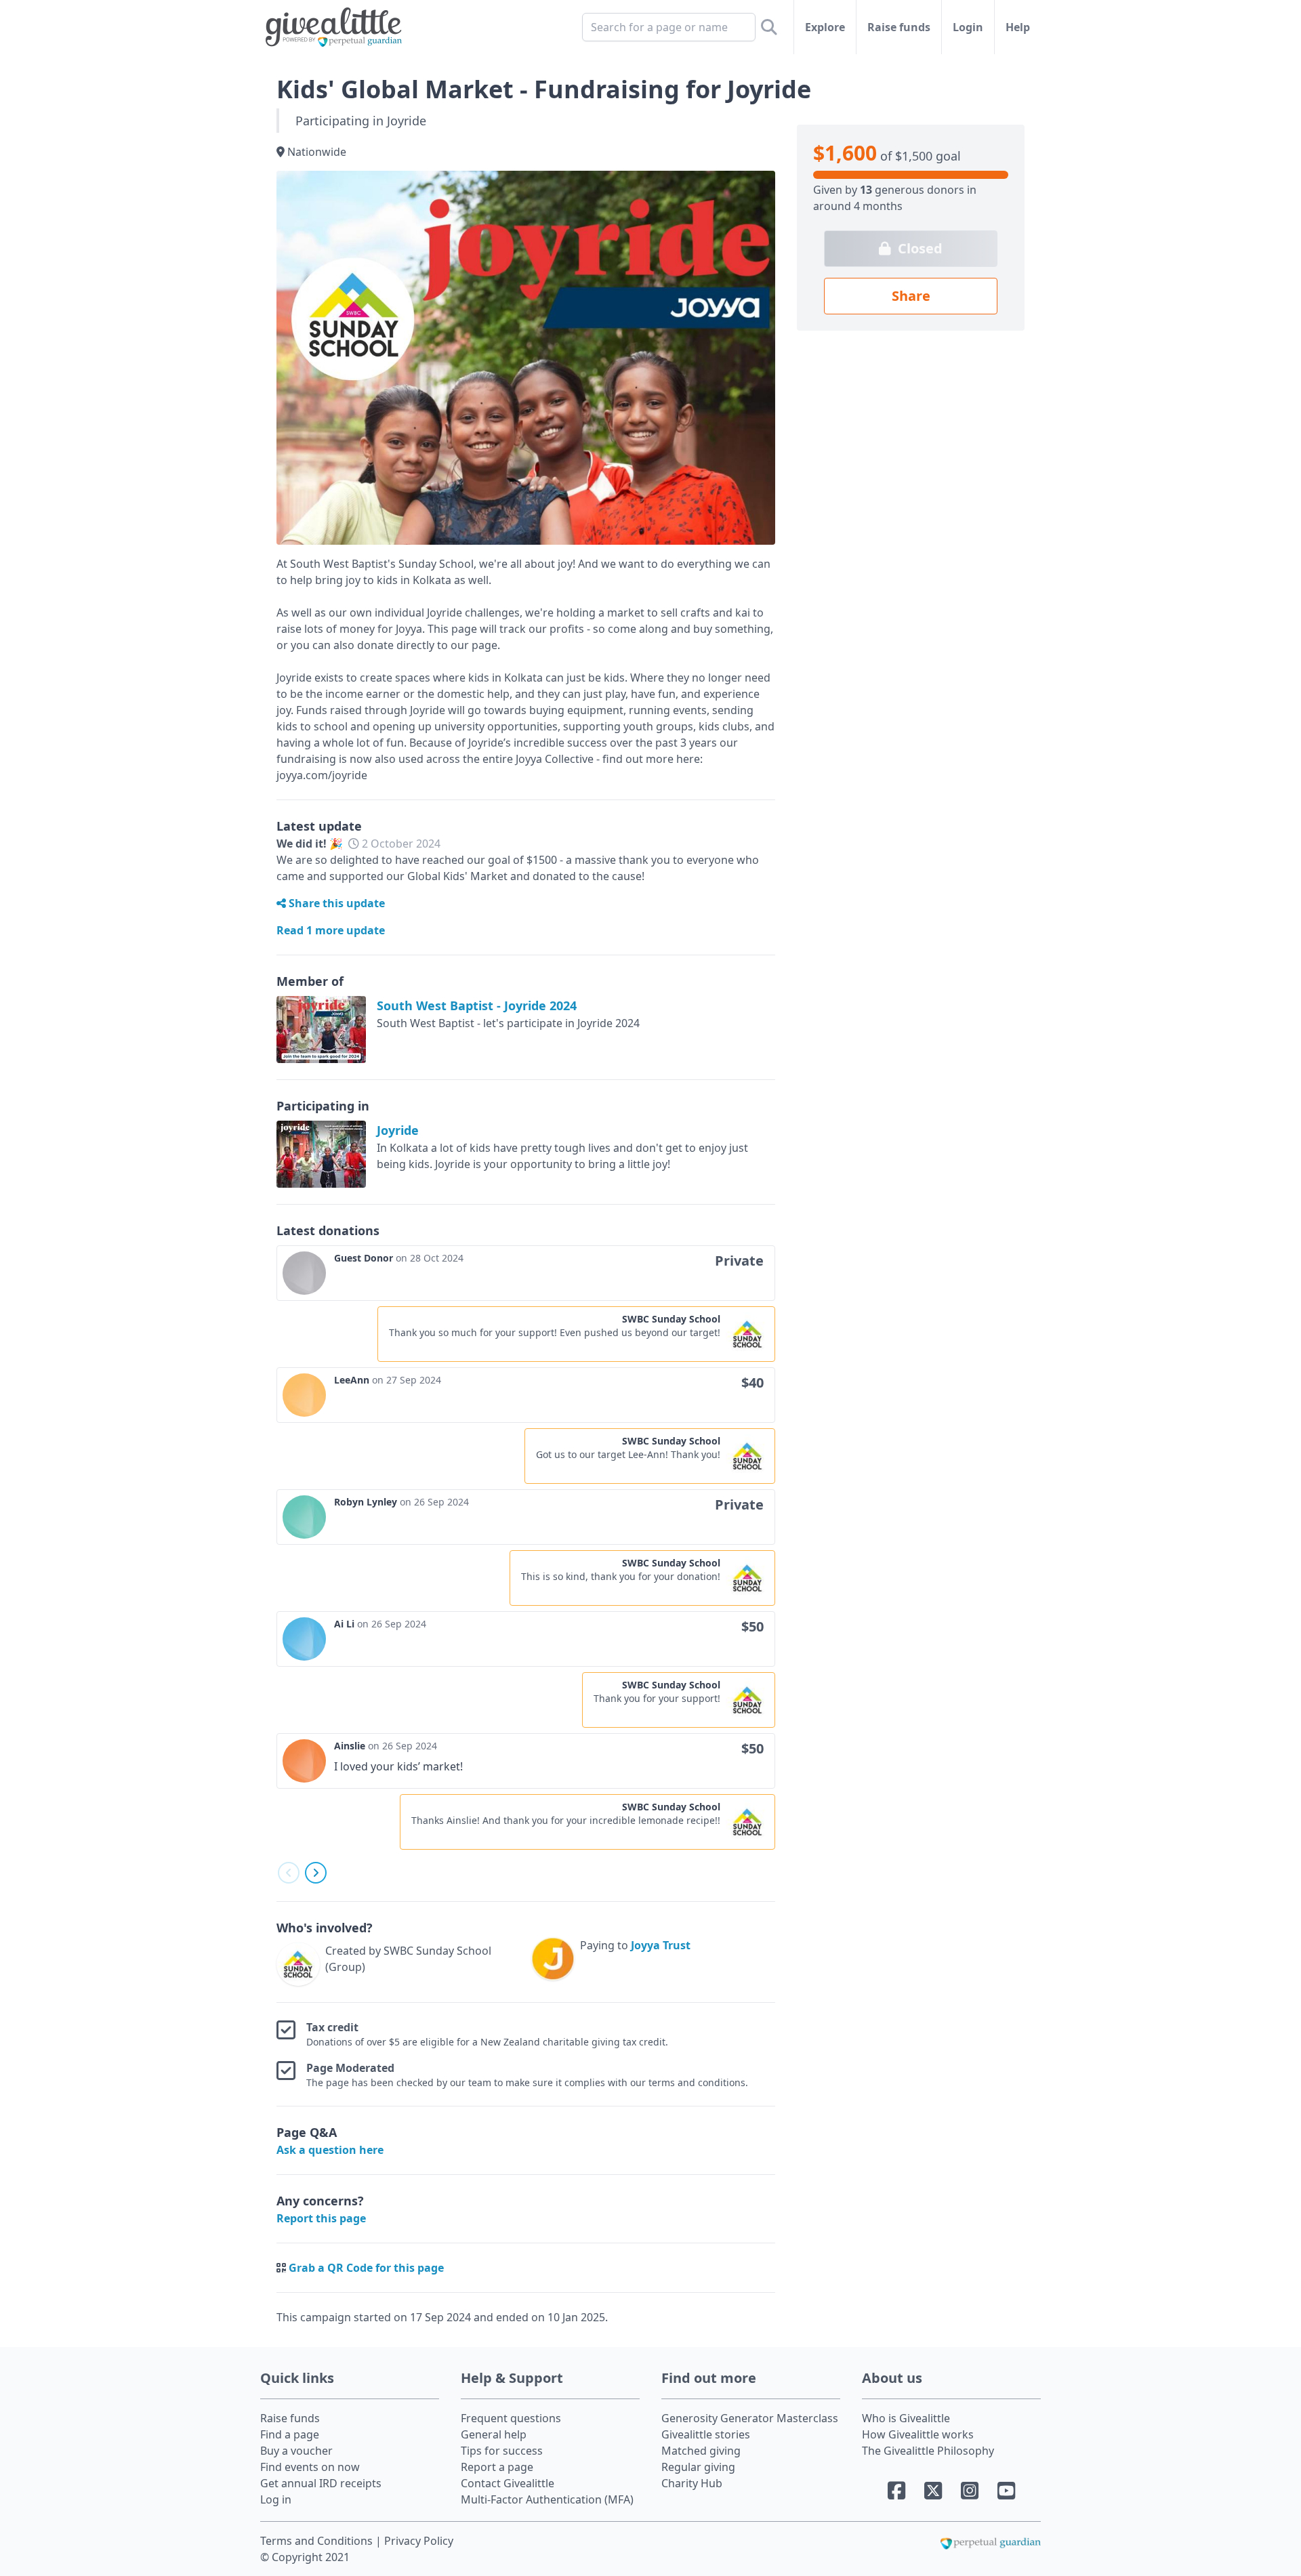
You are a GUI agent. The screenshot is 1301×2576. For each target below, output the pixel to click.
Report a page (497, 2467)
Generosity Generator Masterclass (750, 2418)
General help (494, 2434)
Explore (825, 27)
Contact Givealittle (508, 2483)
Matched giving (701, 2451)
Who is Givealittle (906, 2418)
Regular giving (698, 2467)
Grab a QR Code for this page (366, 2268)
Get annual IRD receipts (321, 2483)
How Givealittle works (918, 2434)
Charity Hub (692, 2483)
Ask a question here (330, 2150)
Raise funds (899, 27)
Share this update (335, 903)
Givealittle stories (706, 2434)
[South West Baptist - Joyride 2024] (321, 1030)
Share (911, 296)
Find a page (290, 2434)
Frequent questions (511, 2418)
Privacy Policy (419, 2541)
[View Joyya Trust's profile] (553, 1961)
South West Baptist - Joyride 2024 (477, 1005)
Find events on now (310, 2467)
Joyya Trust (661, 1945)
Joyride (398, 1130)
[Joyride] (321, 1154)
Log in (276, 2499)
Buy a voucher (296, 2451)
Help (1018, 27)
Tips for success (502, 2451)
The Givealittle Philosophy (928, 2451)
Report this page (321, 2218)
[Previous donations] (289, 1873)
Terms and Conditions (318, 2541)
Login (968, 27)
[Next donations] (316, 1873)
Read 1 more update (331, 930)
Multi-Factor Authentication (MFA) (547, 2499)
